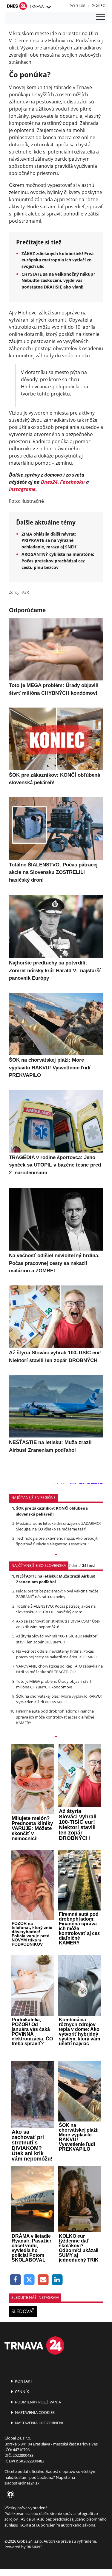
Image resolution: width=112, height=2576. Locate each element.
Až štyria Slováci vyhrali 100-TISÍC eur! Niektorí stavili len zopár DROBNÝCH (57, 1639)
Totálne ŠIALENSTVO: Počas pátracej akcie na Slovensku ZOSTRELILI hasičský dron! (56, 1609)
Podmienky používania (37, 2402)
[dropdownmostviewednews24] (56, 1737)
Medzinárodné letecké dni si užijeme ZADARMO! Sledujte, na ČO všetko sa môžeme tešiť (58, 1526)
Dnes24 (49, 482)
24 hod (88, 1565)
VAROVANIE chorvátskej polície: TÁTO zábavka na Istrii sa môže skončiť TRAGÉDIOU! (59, 1669)
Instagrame (22, 489)
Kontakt (23, 2381)
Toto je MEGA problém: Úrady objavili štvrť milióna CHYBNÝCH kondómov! (54, 1684)
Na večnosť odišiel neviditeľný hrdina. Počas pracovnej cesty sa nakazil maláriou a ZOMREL (57, 1654)
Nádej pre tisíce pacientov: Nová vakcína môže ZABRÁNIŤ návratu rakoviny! (57, 1594)
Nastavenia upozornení (39, 2423)
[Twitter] (29, 2280)
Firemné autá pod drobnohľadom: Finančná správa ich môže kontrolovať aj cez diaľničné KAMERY (55, 1717)
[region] (48, 7)
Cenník (22, 2392)
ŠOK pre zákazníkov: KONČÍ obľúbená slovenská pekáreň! (52, 1511)
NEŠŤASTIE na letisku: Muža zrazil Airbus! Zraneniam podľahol (56, 1579)
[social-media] (9, 2495)
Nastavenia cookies (34, 2412)
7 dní (73, 1565)
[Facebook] (15, 2280)
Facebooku (72, 482)
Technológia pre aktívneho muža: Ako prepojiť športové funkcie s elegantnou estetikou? (57, 1541)
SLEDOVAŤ (23, 2311)
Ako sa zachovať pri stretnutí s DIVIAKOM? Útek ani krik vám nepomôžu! (58, 1624)
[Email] (43, 2280)
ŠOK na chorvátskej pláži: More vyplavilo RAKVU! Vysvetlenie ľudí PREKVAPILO (59, 1699)
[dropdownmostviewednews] (56, 1555)
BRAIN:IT (34, 2547)
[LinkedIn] (57, 2280)
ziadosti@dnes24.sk (22, 2483)
